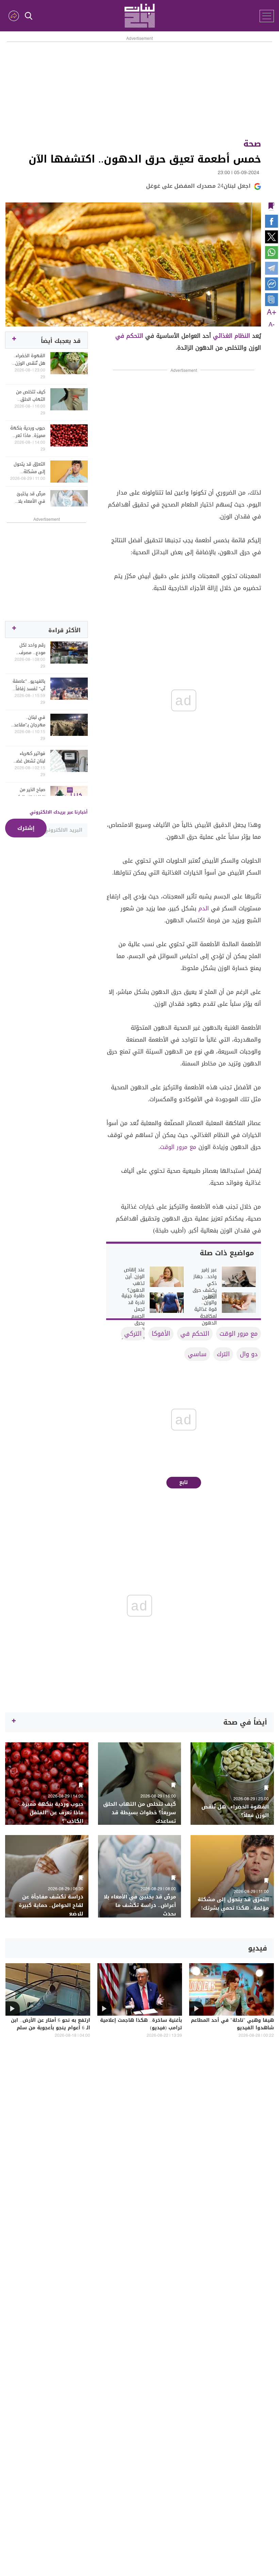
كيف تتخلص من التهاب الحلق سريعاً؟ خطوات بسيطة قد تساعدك (31, 396)
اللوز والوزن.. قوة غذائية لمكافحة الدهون (206, 1309)
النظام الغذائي (232, 336)
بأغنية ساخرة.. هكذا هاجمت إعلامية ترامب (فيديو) (141, 2025)
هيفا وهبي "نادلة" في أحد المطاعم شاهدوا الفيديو (232, 2025)
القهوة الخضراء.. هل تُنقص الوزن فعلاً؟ (29, 360)
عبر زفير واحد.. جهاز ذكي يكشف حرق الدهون (205, 1284)
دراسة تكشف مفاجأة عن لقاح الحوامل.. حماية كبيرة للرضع (51, 1905)
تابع (184, 1482)
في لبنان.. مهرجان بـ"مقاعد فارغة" (30, 721)
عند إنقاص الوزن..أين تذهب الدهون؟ (134, 1280)
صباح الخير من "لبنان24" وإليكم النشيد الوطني (30, 793)
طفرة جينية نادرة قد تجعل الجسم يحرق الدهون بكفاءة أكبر (133, 1316)
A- (272, 325)
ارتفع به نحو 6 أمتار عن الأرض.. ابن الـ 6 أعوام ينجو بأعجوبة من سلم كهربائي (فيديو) (51, 2028)
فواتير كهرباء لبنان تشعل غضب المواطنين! (29, 757)
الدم (204, 908)
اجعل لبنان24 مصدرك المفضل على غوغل (198, 186)
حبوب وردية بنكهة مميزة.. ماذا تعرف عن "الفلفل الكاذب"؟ (28, 432)
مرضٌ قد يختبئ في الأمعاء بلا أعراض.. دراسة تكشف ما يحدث (31, 498)
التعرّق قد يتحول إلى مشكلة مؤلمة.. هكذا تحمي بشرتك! (29, 468)
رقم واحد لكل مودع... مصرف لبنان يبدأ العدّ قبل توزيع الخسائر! (28, 649)
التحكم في (129, 336)
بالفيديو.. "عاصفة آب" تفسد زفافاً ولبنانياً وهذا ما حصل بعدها (29, 685)
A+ (272, 313)
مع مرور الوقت (178, 1147)
